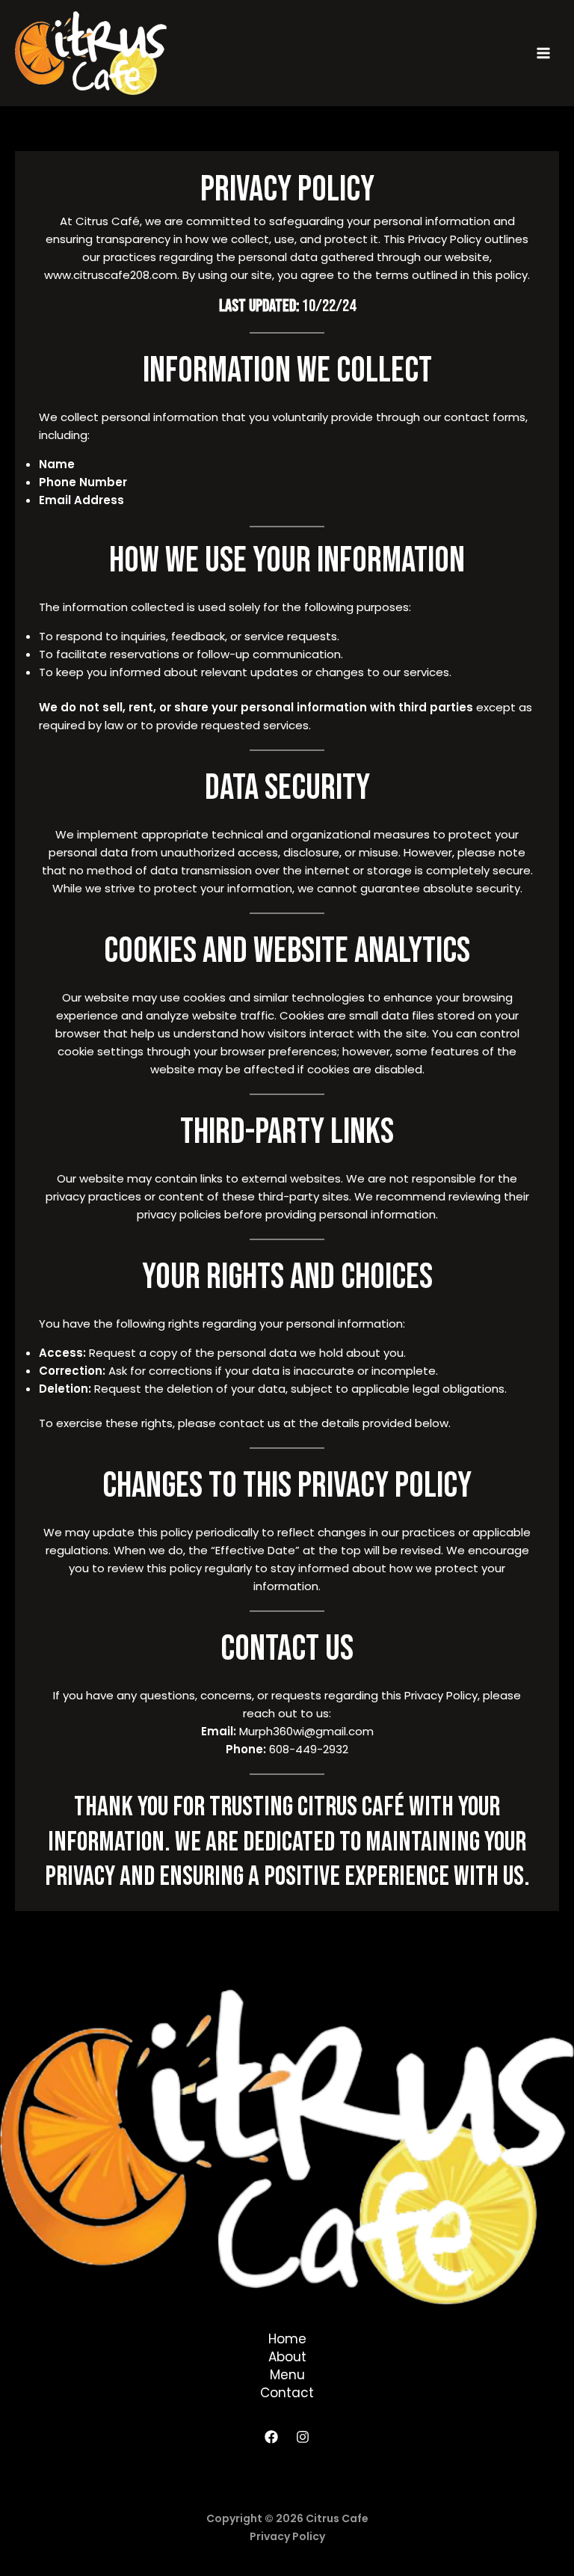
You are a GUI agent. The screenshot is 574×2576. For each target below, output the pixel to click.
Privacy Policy (287, 2536)
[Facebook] (271, 2437)
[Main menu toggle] (544, 53)
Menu (287, 2375)
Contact (287, 2393)
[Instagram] (303, 2437)
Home (287, 2339)
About (287, 2357)
